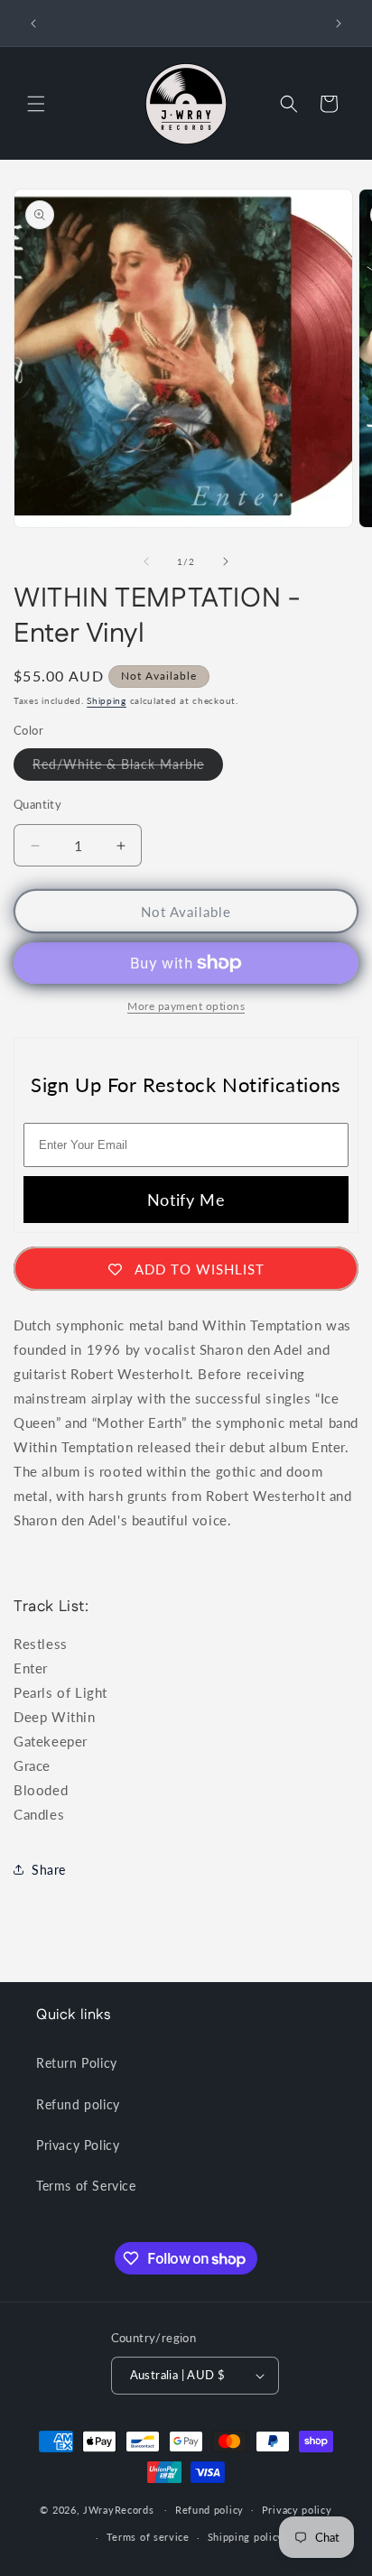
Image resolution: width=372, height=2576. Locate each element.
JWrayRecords (118, 2509)
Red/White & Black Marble (128, 768)
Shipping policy (246, 2537)
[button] (36, 104)
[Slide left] (146, 561)
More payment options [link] (186, 1006)
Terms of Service (86, 2186)
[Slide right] (226, 561)
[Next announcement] (339, 23)
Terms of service (148, 2537)
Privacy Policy (78, 2145)
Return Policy (77, 2063)
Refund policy (78, 2104)
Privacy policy (297, 2510)
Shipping (107, 700)
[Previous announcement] (33, 23)
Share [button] (49, 1870)
